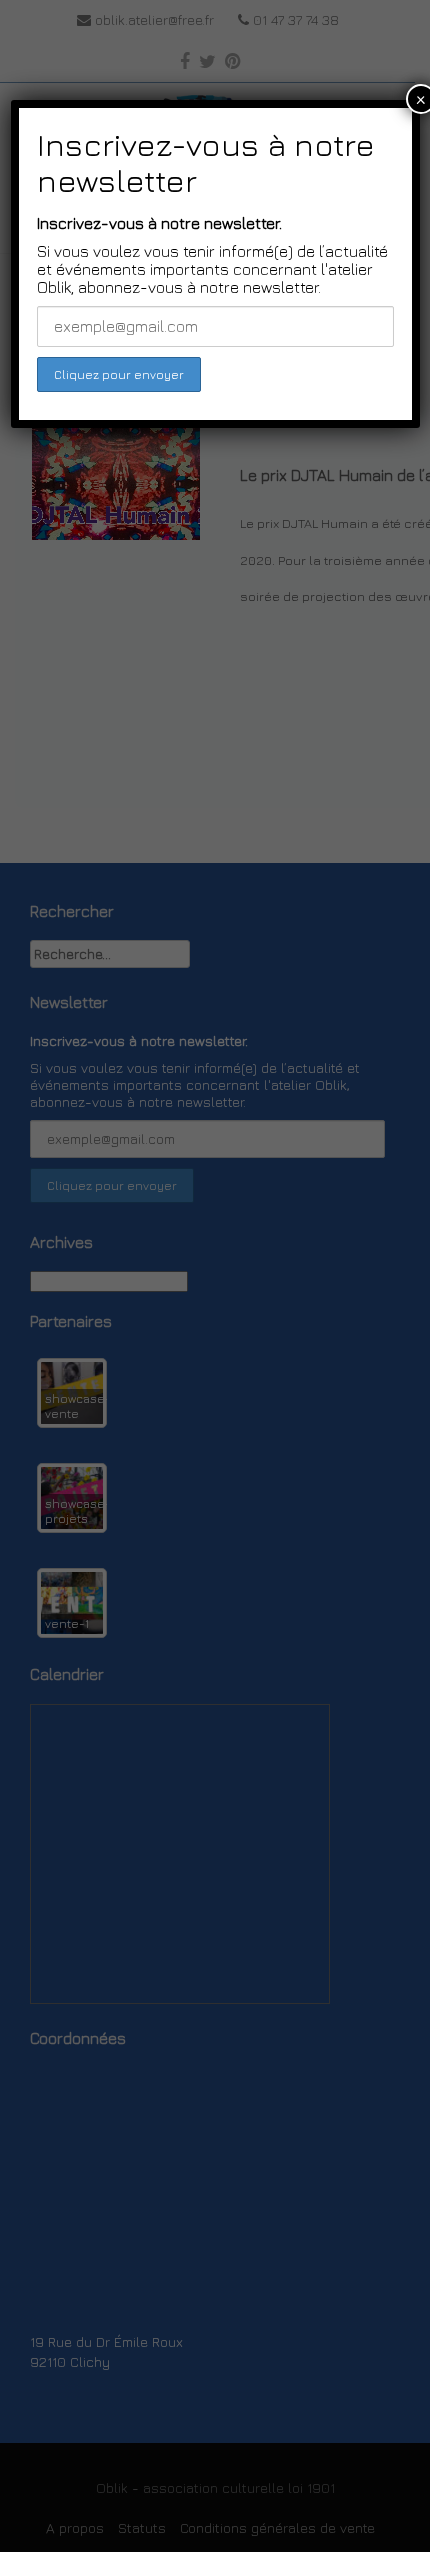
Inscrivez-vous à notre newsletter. (159, 223)
